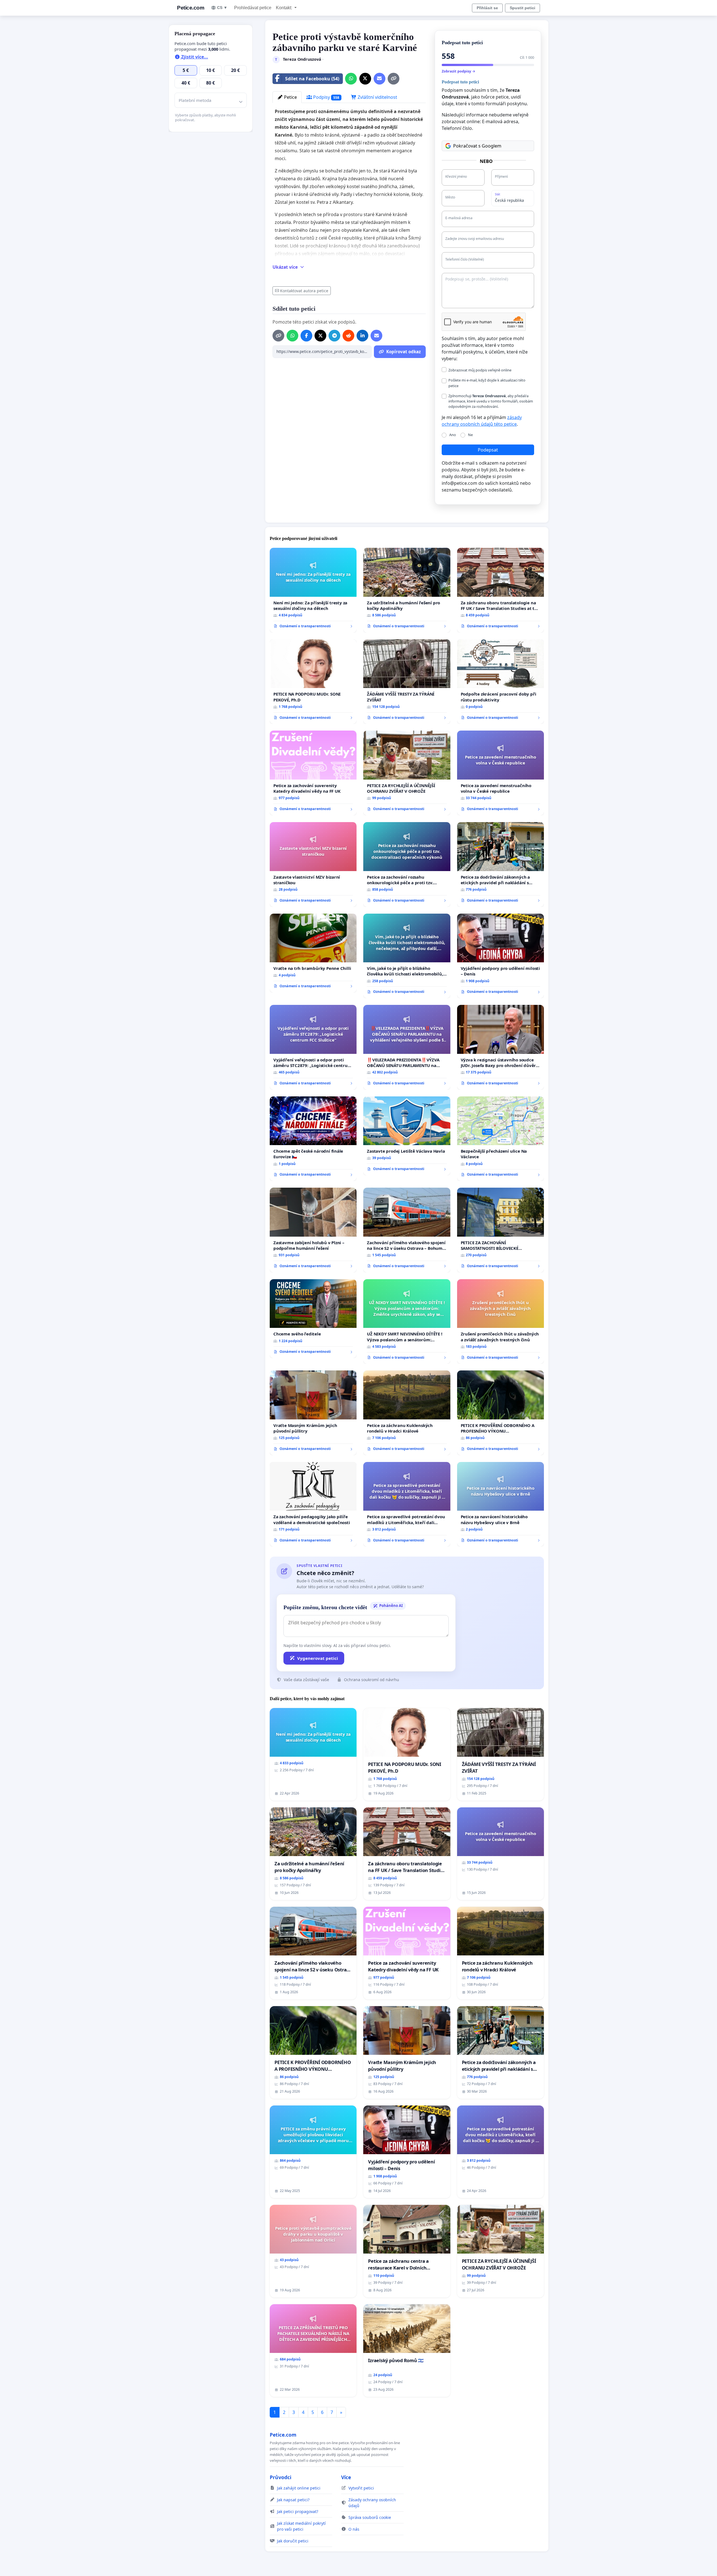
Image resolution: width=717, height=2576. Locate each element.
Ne (470, 435)
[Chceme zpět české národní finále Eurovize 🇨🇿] (313, 1139)
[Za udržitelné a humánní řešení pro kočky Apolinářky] (407, 590)
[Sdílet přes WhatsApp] (351, 79)
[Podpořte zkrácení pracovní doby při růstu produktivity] (500, 682)
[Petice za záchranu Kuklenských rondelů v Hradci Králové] (407, 1413)
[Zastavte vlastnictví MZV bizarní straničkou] (313, 864)
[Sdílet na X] (365, 79)
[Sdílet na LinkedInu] (362, 336)
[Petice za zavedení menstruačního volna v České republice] (500, 773)
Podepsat (488, 450)
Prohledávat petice (253, 8)
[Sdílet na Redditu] (348, 336)
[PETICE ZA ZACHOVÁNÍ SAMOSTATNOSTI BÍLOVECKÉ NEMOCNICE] (500, 1230)
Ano (453, 435)
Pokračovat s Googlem (477, 146)
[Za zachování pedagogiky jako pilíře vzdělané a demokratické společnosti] (313, 1504)
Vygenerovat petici (318, 1658)
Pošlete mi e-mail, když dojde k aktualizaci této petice (487, 383)
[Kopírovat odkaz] (394, 79)
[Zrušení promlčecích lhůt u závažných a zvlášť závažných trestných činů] (500, 1322)
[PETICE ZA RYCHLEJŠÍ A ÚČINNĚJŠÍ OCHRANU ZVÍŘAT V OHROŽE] (407, 773)
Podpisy (326, 97)
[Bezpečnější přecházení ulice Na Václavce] (500, 1139)
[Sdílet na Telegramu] (334, 336)
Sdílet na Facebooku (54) (312, 79)
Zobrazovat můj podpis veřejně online (480, 370)
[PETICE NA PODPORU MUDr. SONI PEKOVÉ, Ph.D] (313, 682)
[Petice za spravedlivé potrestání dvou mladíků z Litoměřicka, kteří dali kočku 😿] (407, 1504)
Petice (290, 97)
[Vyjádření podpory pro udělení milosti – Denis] (500, 956)
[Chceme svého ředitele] (313, 1319)
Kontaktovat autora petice (304, 291)
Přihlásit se (487, 8)
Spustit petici (522, 8)
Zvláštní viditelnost (377, 97)
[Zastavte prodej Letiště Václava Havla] (407, 1136)
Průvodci (280, 2477)
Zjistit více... (194, 57)
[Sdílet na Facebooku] (306, 336)
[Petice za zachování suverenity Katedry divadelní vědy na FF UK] (313, 773)
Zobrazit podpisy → (458, 71)
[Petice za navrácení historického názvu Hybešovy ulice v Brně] (500, 1504)
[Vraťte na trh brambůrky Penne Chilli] (313, 953)
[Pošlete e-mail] (380, 79)
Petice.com (191, 8)
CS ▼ (222, 8)
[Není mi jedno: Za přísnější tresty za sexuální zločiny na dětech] (313, 590)
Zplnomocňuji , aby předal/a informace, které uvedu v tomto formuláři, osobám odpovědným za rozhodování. (491, 401)
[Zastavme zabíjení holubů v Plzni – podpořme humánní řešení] (313, 1230)
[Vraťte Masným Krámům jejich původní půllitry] (313, 1413)
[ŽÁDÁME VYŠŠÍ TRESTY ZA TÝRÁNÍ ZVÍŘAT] (407, 682)
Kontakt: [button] (285, 8)
